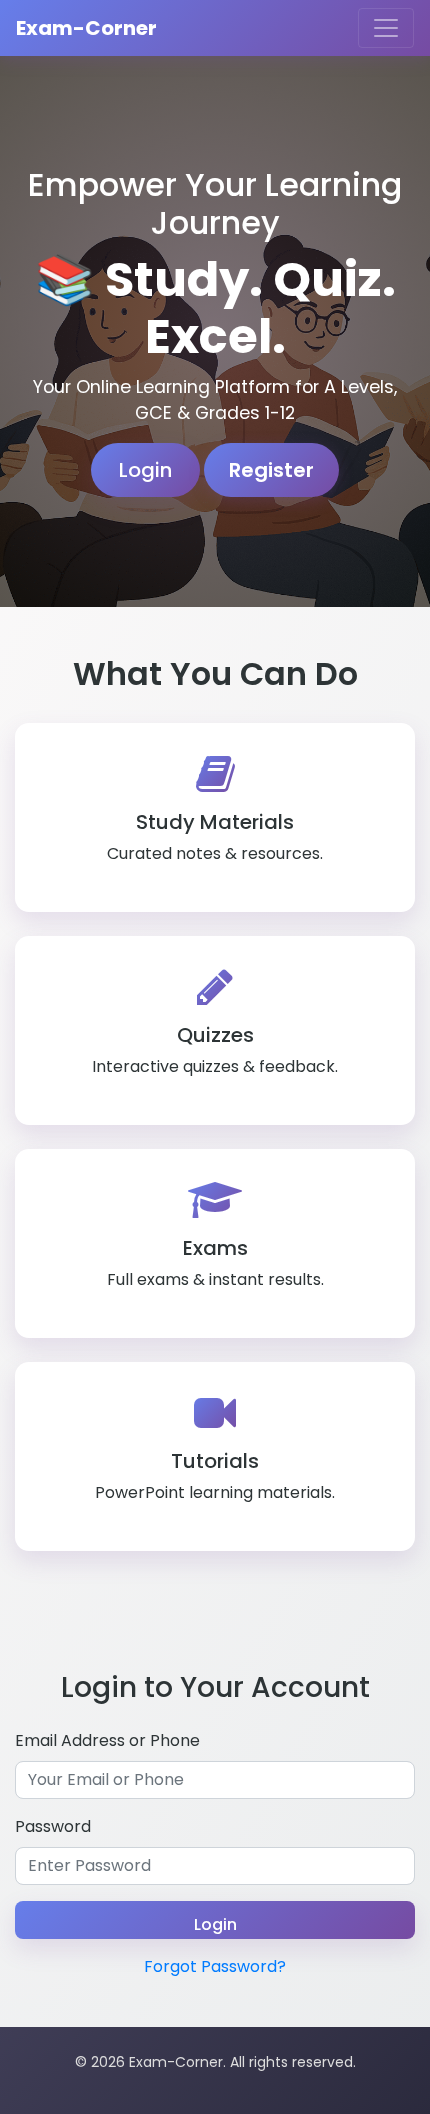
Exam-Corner (86, 28)
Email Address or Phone (107, 1740)
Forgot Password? (215, 1966)
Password (53, 1826)
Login (145, 470)
